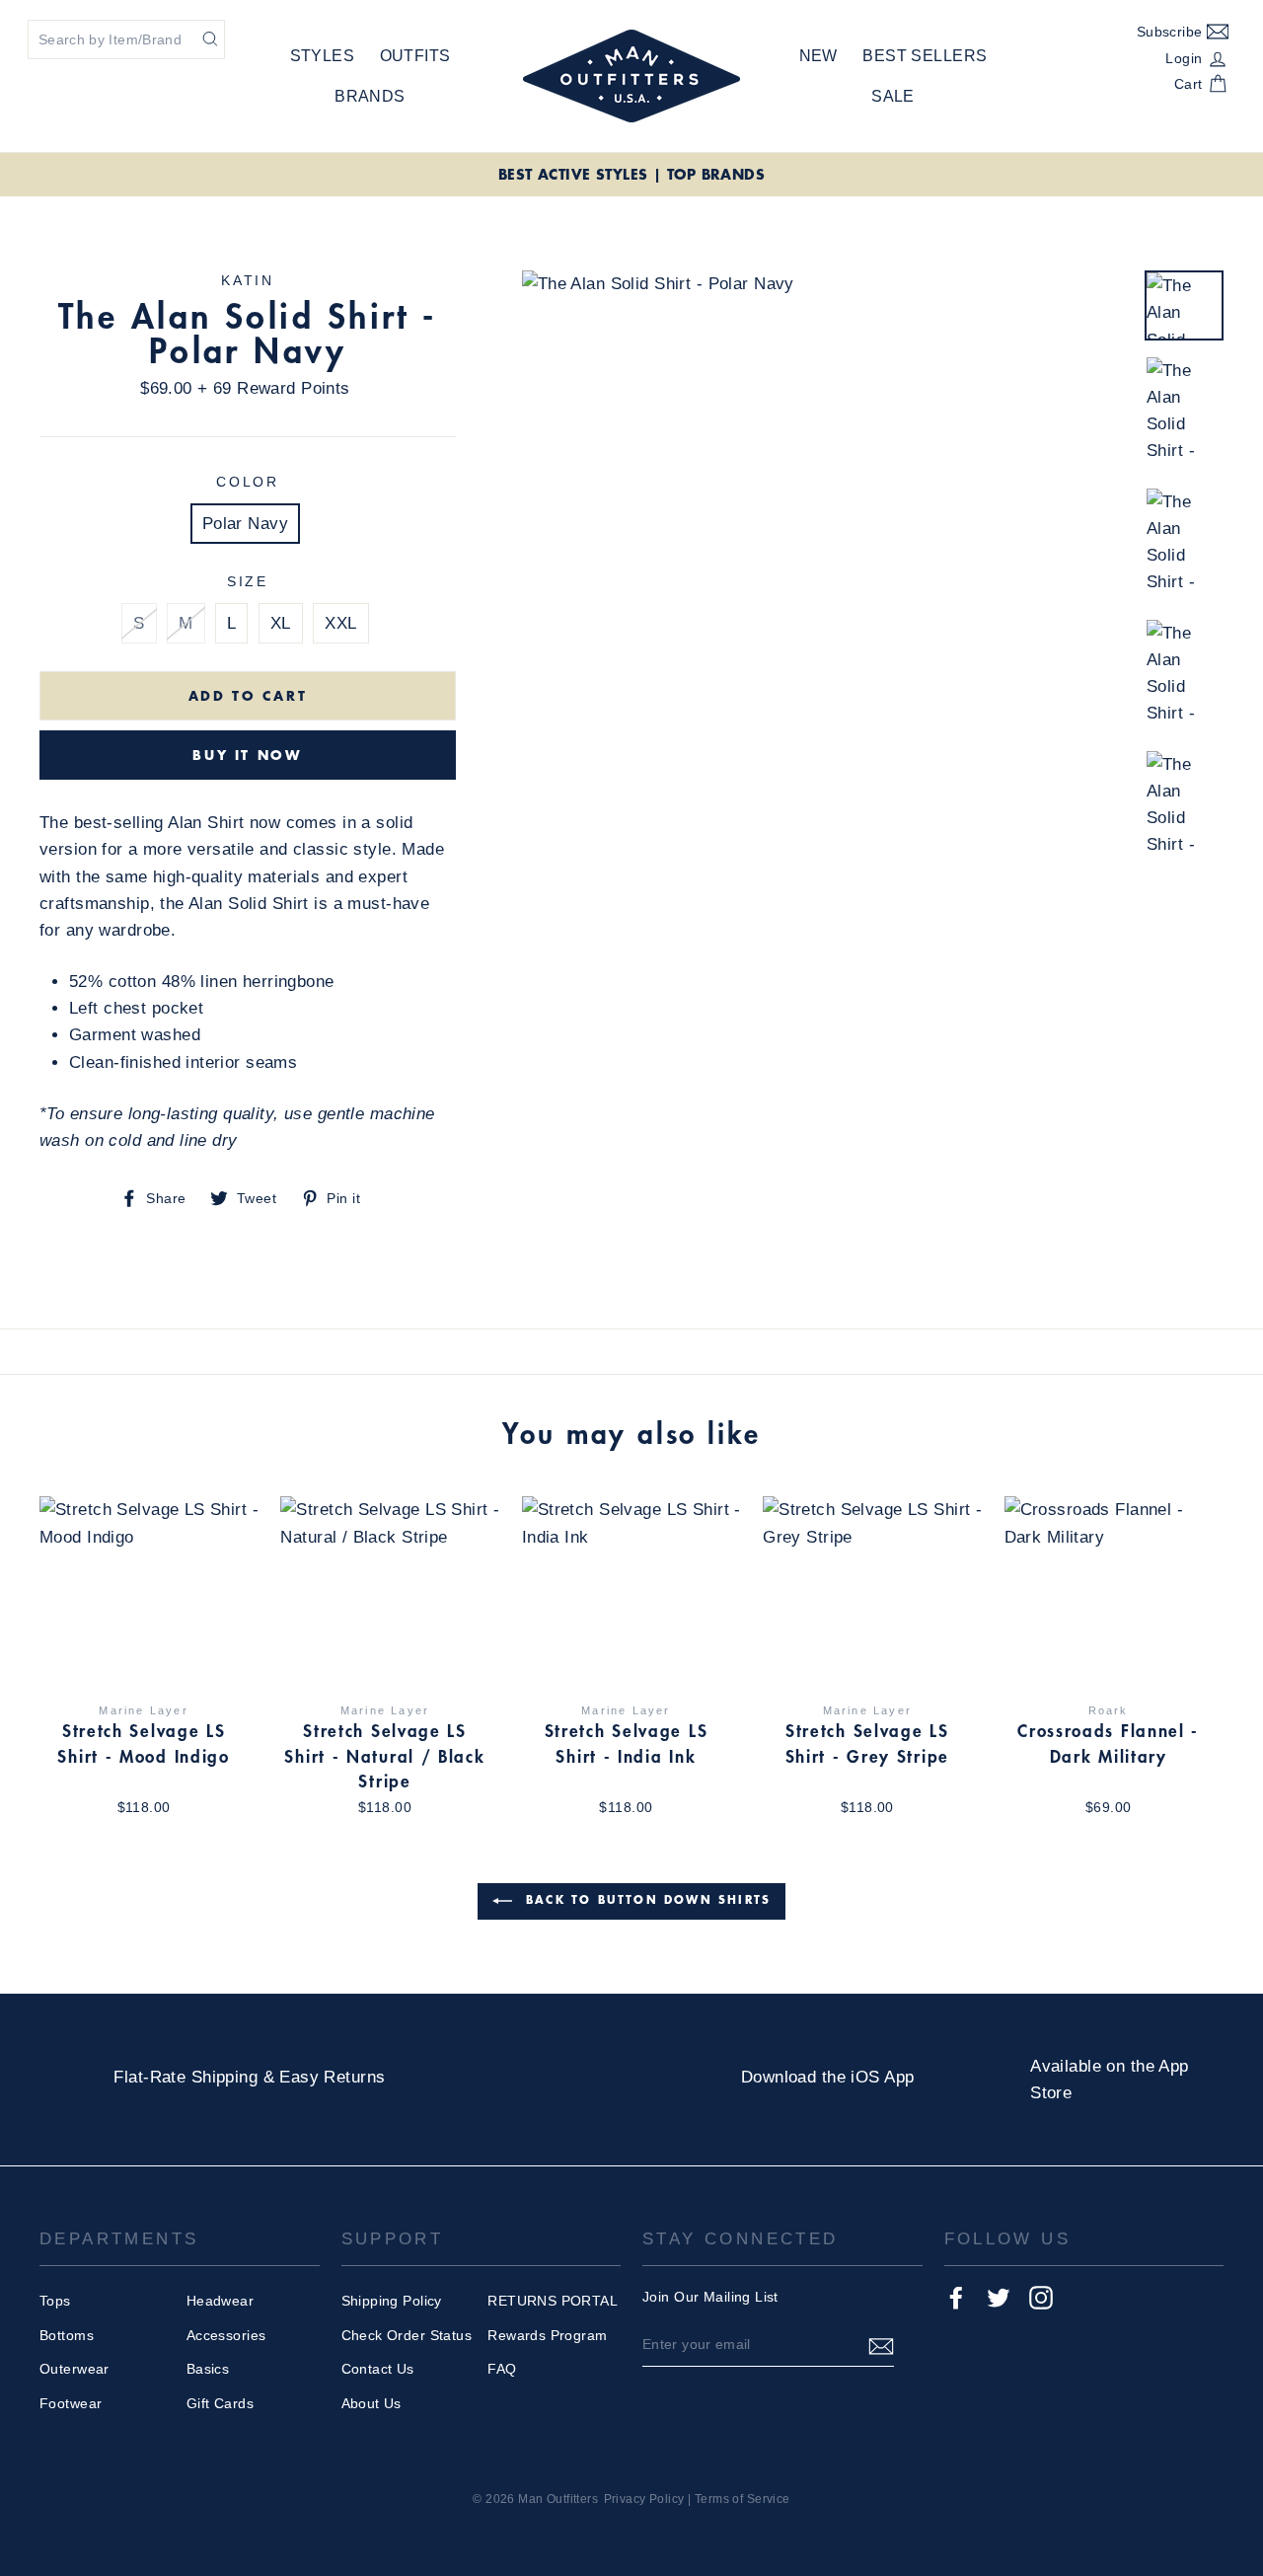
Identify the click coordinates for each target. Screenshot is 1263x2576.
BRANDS (370, 96)
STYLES (323, 56)
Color (248, 482)
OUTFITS (415, 56)
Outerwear (74, 2369)
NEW (818, 56)
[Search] (210, 38)
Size (248, 582)
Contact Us (378, 2369)
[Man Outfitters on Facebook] (956, 2298)
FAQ (502, 2369)
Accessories (226, 2335)
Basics (208, 2369)
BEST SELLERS (925, 56)
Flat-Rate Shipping (186, 2077)
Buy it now (247, 755)
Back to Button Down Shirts (645, 1899)
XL (281, 623)
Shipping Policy (392, 2301)
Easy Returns (332, 2077)
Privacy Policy (644, 2499)
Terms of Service (743, 2499)
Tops (55, 2301)
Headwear (220, 2301)
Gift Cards (220, 2403)
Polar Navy (245, 524)
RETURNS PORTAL (553, 2301)
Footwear (71, 2403)
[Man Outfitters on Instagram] (1041, 2298)
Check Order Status (407, 2335)
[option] (631, 175)
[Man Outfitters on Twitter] (999, 2298)
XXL (340, 623)
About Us (371, 2403)
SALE (893, 96)
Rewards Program (547, 2335)
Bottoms (67, 2335)
